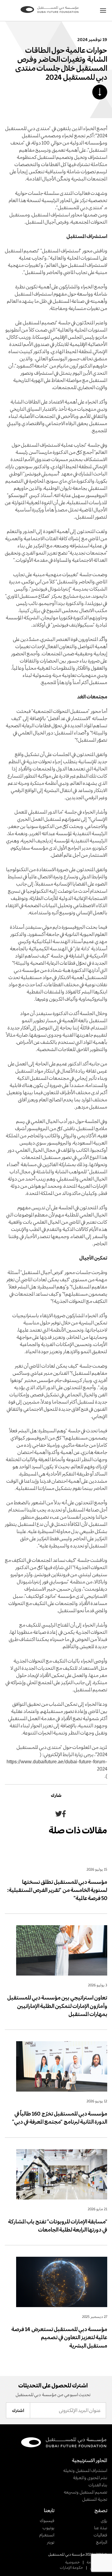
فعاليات (100, 2535)
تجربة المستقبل (95, 2499)
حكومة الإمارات (71, 2567)
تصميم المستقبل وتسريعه (85, 2492)
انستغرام (47, 2535)
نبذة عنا (101, 2528)
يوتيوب (48, 2528)
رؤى (104, 2520)
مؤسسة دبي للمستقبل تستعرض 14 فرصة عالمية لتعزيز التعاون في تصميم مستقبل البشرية (59, 2337)
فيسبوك (47, 2520)
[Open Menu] (103, 10)
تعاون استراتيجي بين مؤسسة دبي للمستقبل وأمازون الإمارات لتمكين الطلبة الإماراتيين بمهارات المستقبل (57, 2006)
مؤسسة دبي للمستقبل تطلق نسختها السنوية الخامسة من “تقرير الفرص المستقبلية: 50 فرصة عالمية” (57, 1890)
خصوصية (72, 2562)
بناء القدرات (98, 2485)
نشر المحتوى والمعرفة (90, 2478)
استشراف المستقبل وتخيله (85, 2470)
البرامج (102, 2542)
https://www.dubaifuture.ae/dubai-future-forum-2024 (57, 1765)
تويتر (51, 2542)
